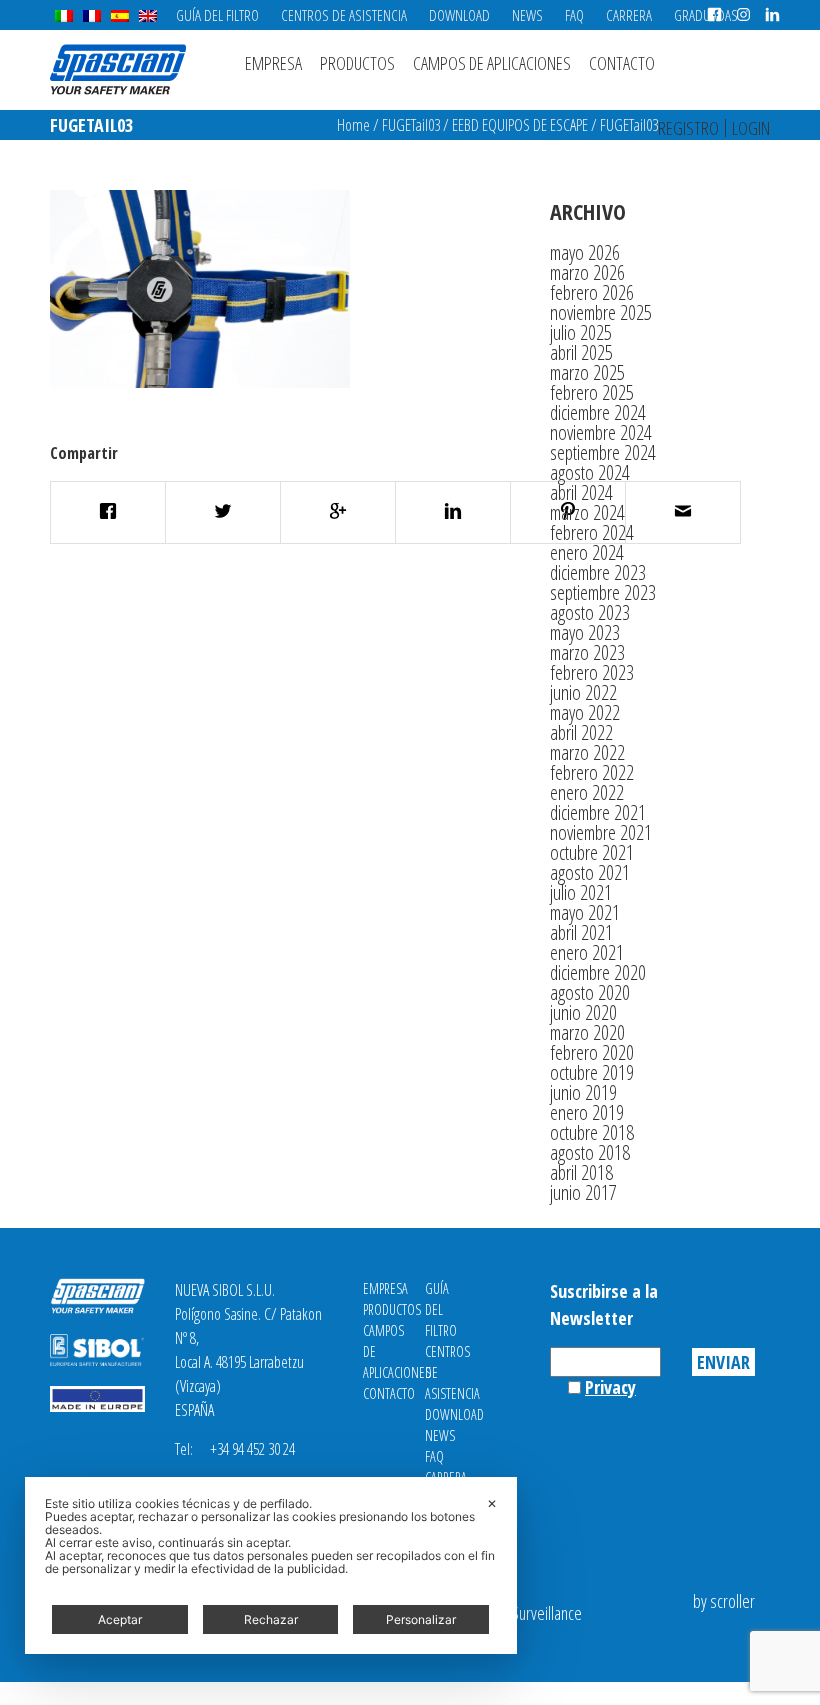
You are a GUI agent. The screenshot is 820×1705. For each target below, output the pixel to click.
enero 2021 (587, 952)
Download (459, 15)
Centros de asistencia (344, 15)
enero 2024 (587, 552)
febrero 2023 (592, 672)
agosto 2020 (590, 992)
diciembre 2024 (598, 412)
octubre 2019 (592, 1072)
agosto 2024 (590, 472)
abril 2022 (581, 732)
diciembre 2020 (598, 972)
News (527, 15)
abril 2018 (581, 1172)
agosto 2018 (590, 1152)
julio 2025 (581, 332)
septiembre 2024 (603, 452)
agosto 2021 (590, 872)
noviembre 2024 (601, 432)
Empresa (273, 63)
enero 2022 (587, 792)
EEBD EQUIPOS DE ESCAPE (520, 125)
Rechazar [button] (271, 1619)
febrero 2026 (592, 292)
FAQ (574, 15)
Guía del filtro (217, 15)
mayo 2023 (585, 632)
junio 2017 (583, 1192)
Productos (357, 63)
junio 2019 (583, 1092)
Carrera (629, 15)
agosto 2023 (590, 612)
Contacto (622, 63)
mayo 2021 (585, 912)
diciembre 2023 (598, 572)
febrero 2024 (592, 532)
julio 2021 (581, 892)
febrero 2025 (592, 392)
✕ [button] (492, 1503)
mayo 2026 (585, 252)
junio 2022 (583, 692)
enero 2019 (587, 1112)
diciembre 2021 (598, 812)
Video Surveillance (528, 1613)
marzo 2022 (587, 752)
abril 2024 (581, 492)
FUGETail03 (411, 125)
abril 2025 (581, 352)
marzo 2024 (587, 512)
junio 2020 (583, 1012)
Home (353, 125)
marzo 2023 (587, 652)
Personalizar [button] (421, 1619)
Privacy (610, 1387)
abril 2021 (581, 932)
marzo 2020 (587, 1032)
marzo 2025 (587, 372)
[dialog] (271, 1565)
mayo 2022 (585, 712)
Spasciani (118, 69)
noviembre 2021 (601, 832)
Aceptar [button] (120, 1619)
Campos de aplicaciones (492, 63)
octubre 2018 (592, 1132)
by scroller (724, 1601)
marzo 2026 (587, 272)
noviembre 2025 (601, 312)
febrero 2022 (592, 772)
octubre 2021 (592, 852)
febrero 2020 (592, 1052)
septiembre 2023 (603, 592)
